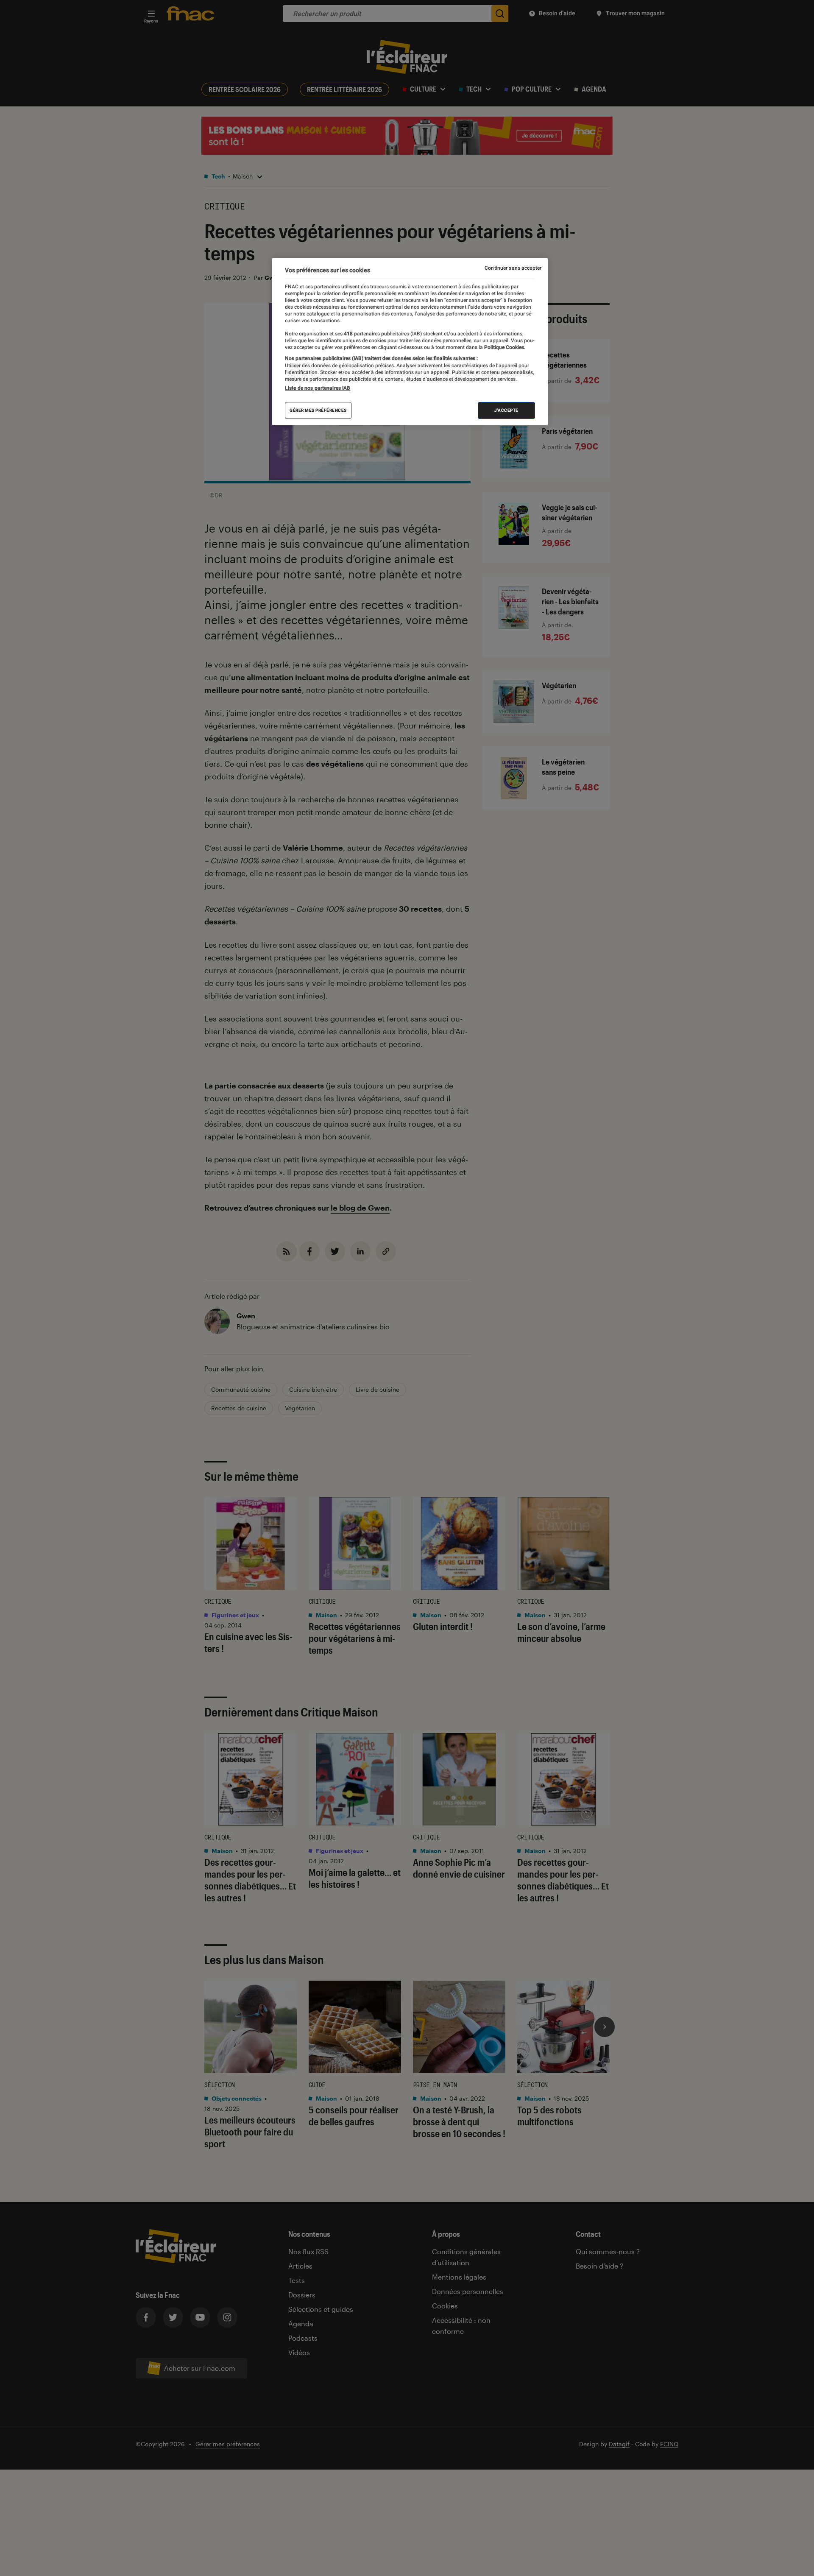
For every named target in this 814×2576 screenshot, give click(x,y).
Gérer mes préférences (318, 410)
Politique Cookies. (504, 347)
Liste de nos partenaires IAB (318, 388)
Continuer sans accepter (513, 268)
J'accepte (506, 410)
